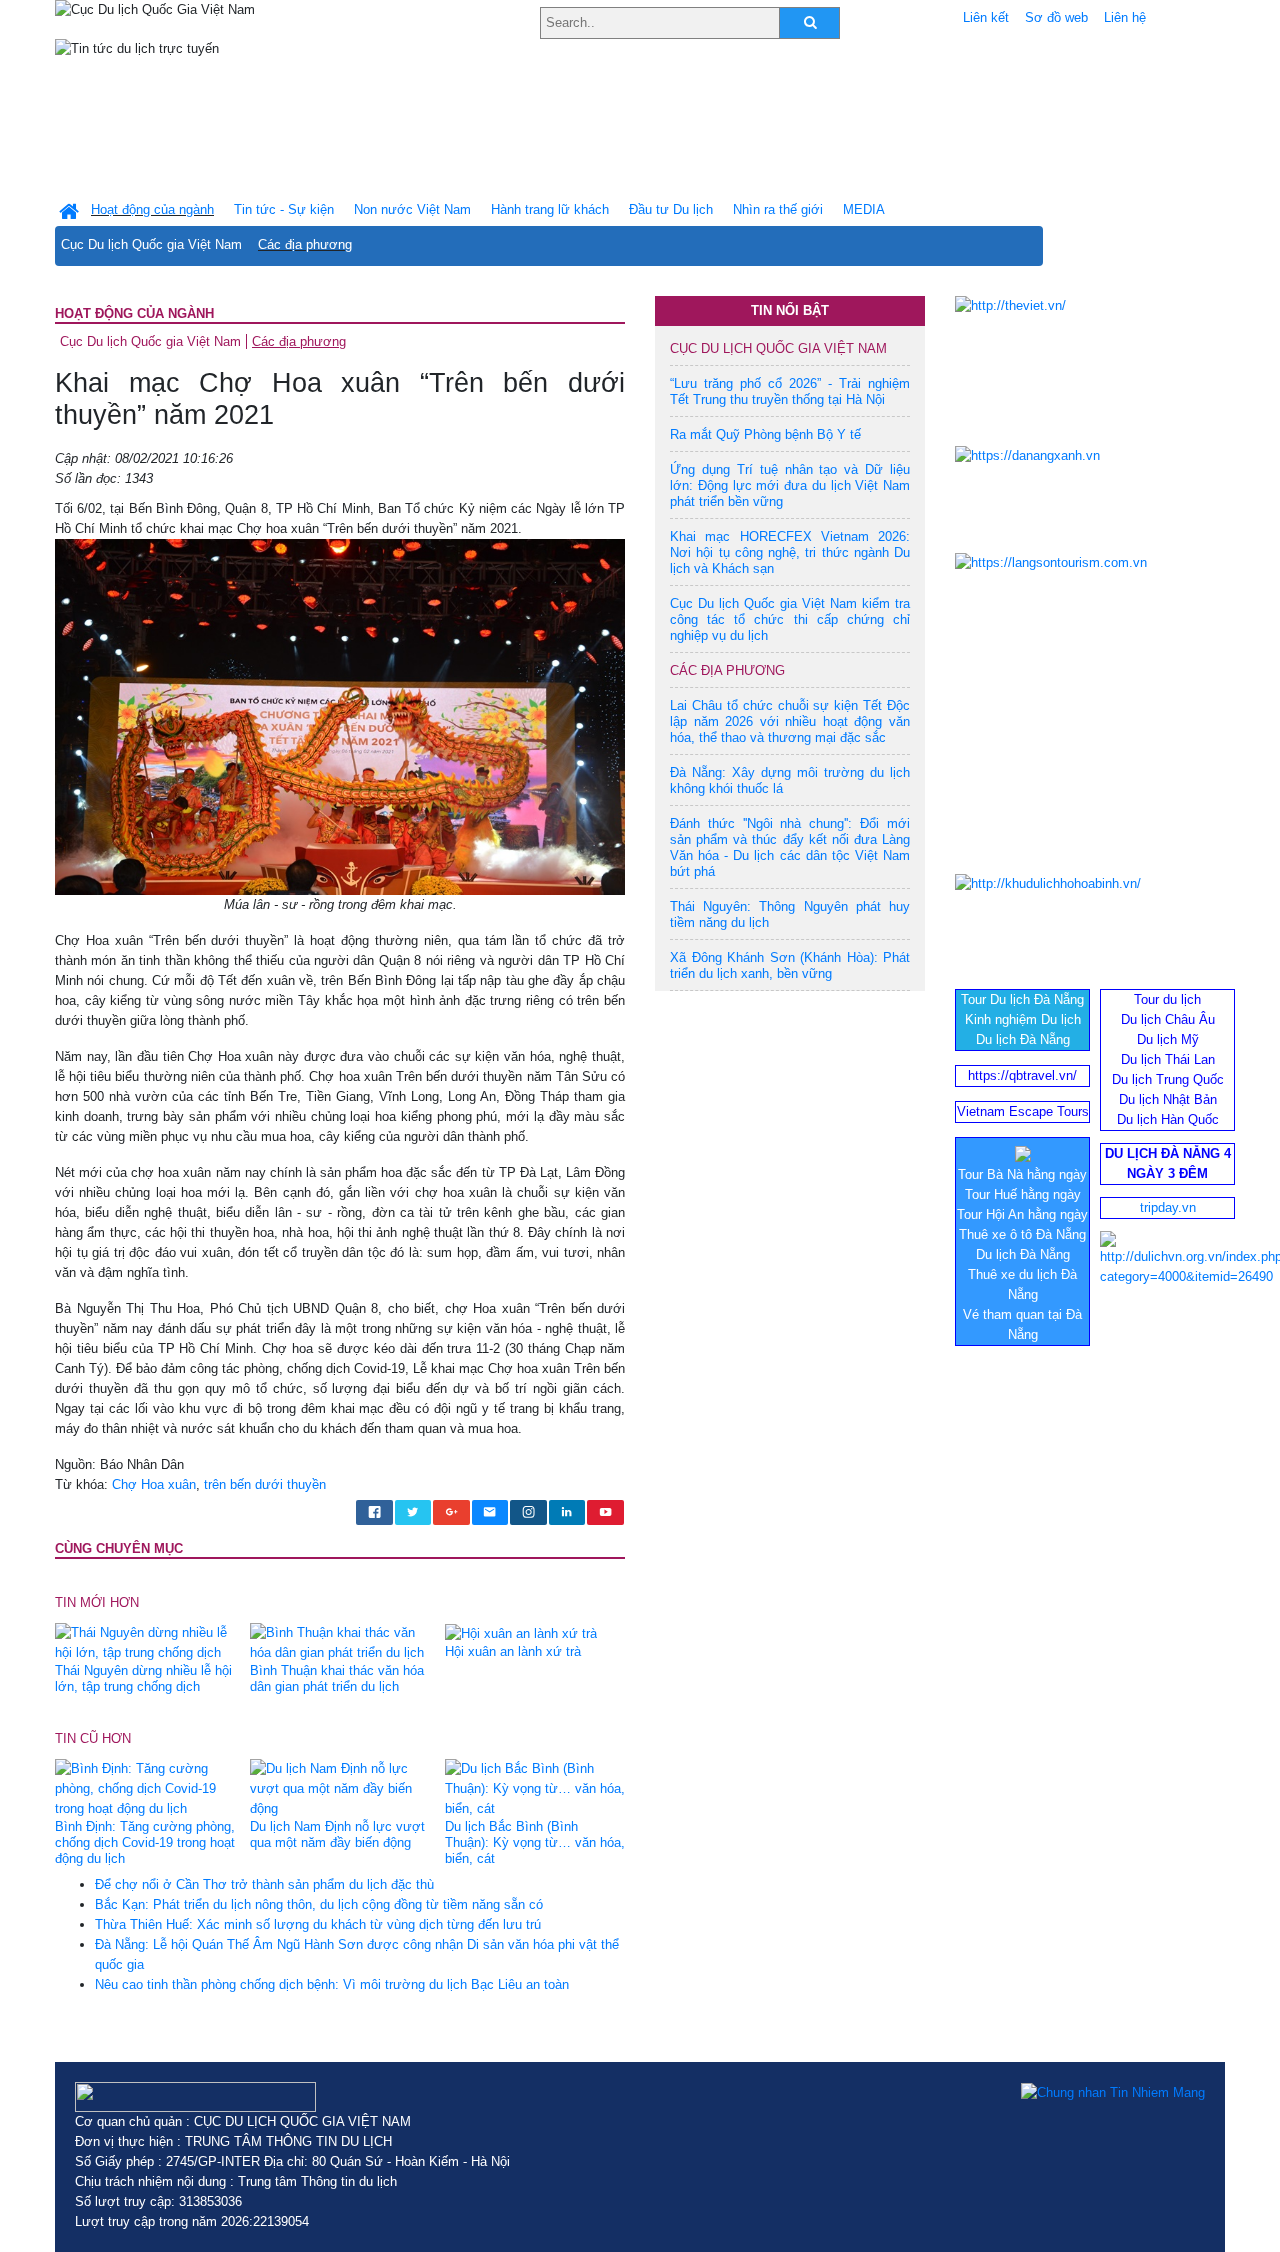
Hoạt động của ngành (134, 313)
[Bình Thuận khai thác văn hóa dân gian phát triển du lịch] (340, 1642)
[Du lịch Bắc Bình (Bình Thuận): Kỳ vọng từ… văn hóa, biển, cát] (535, 1788)
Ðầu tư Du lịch (671, 209)
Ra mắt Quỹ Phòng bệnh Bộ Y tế (765, 434)
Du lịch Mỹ (1168, 1039)
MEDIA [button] (864, 209)
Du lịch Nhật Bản (1168, 1099)
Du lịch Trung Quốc (1168, 1079)
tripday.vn (1168, 1207)
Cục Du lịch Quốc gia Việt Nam (151, 244)
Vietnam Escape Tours (1023, 1111)
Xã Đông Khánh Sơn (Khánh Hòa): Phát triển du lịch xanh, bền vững (790, 965)
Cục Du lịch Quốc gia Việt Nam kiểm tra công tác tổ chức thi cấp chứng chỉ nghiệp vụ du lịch (790, 619)
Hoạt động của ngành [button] (152, 209)
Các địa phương (305, 244)
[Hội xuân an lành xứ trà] (521, 1632)
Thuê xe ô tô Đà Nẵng (1022, 1234)
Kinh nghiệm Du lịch (1023, 1019)
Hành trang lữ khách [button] (550, 209)
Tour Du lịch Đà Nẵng (1022, 999)
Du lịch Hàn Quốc (1168, 1119)
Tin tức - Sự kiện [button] (284, 209)
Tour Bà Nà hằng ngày (1022, 1174)
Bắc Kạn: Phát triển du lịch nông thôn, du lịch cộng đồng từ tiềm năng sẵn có (319, 1904)
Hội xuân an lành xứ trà (513, 1651)
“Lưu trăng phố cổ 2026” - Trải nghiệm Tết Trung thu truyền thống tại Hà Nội (790, 391)
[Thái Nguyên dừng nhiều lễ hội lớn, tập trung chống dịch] (145, 1642)
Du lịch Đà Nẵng (1023, 1039)
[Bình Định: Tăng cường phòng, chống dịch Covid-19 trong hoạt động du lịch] (145, 1788)
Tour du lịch (1167, 999)
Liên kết (986, 17)
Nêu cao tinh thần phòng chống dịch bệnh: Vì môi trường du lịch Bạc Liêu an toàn (332, 1984)
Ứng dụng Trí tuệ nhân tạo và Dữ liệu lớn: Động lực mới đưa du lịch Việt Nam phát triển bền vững (790, 485)
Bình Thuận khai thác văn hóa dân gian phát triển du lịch (337, 1678)
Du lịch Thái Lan (1168, 1059)
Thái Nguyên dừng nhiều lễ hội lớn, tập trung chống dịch (143, 1678)
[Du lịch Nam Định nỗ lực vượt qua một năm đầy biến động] (340, 1788)
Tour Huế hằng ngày (1023, 1194)
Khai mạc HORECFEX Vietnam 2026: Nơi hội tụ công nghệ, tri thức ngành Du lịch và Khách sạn (790, 552)
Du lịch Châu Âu (1168, 1019)
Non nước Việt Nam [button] (412, 209)
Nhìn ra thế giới (778, 209)
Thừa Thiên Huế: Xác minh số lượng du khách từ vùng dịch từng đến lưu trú (318, 1924)
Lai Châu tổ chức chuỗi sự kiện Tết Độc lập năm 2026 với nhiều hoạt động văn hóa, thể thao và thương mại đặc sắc (790, 721)
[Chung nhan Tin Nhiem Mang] (1113, 2092)
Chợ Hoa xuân (154, 1484)
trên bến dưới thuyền (265, 1484)
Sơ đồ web (1056, 17)
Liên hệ (1125, 17)
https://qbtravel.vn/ (1022, 1075)
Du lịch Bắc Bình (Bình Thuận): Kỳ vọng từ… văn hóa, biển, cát (535, 1842)
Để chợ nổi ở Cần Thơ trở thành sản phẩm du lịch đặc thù (264, 1884)
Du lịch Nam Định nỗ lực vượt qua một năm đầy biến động (337, 1834)
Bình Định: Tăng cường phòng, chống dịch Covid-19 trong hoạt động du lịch (145, 1842)
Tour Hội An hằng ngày (1022, 1214)
